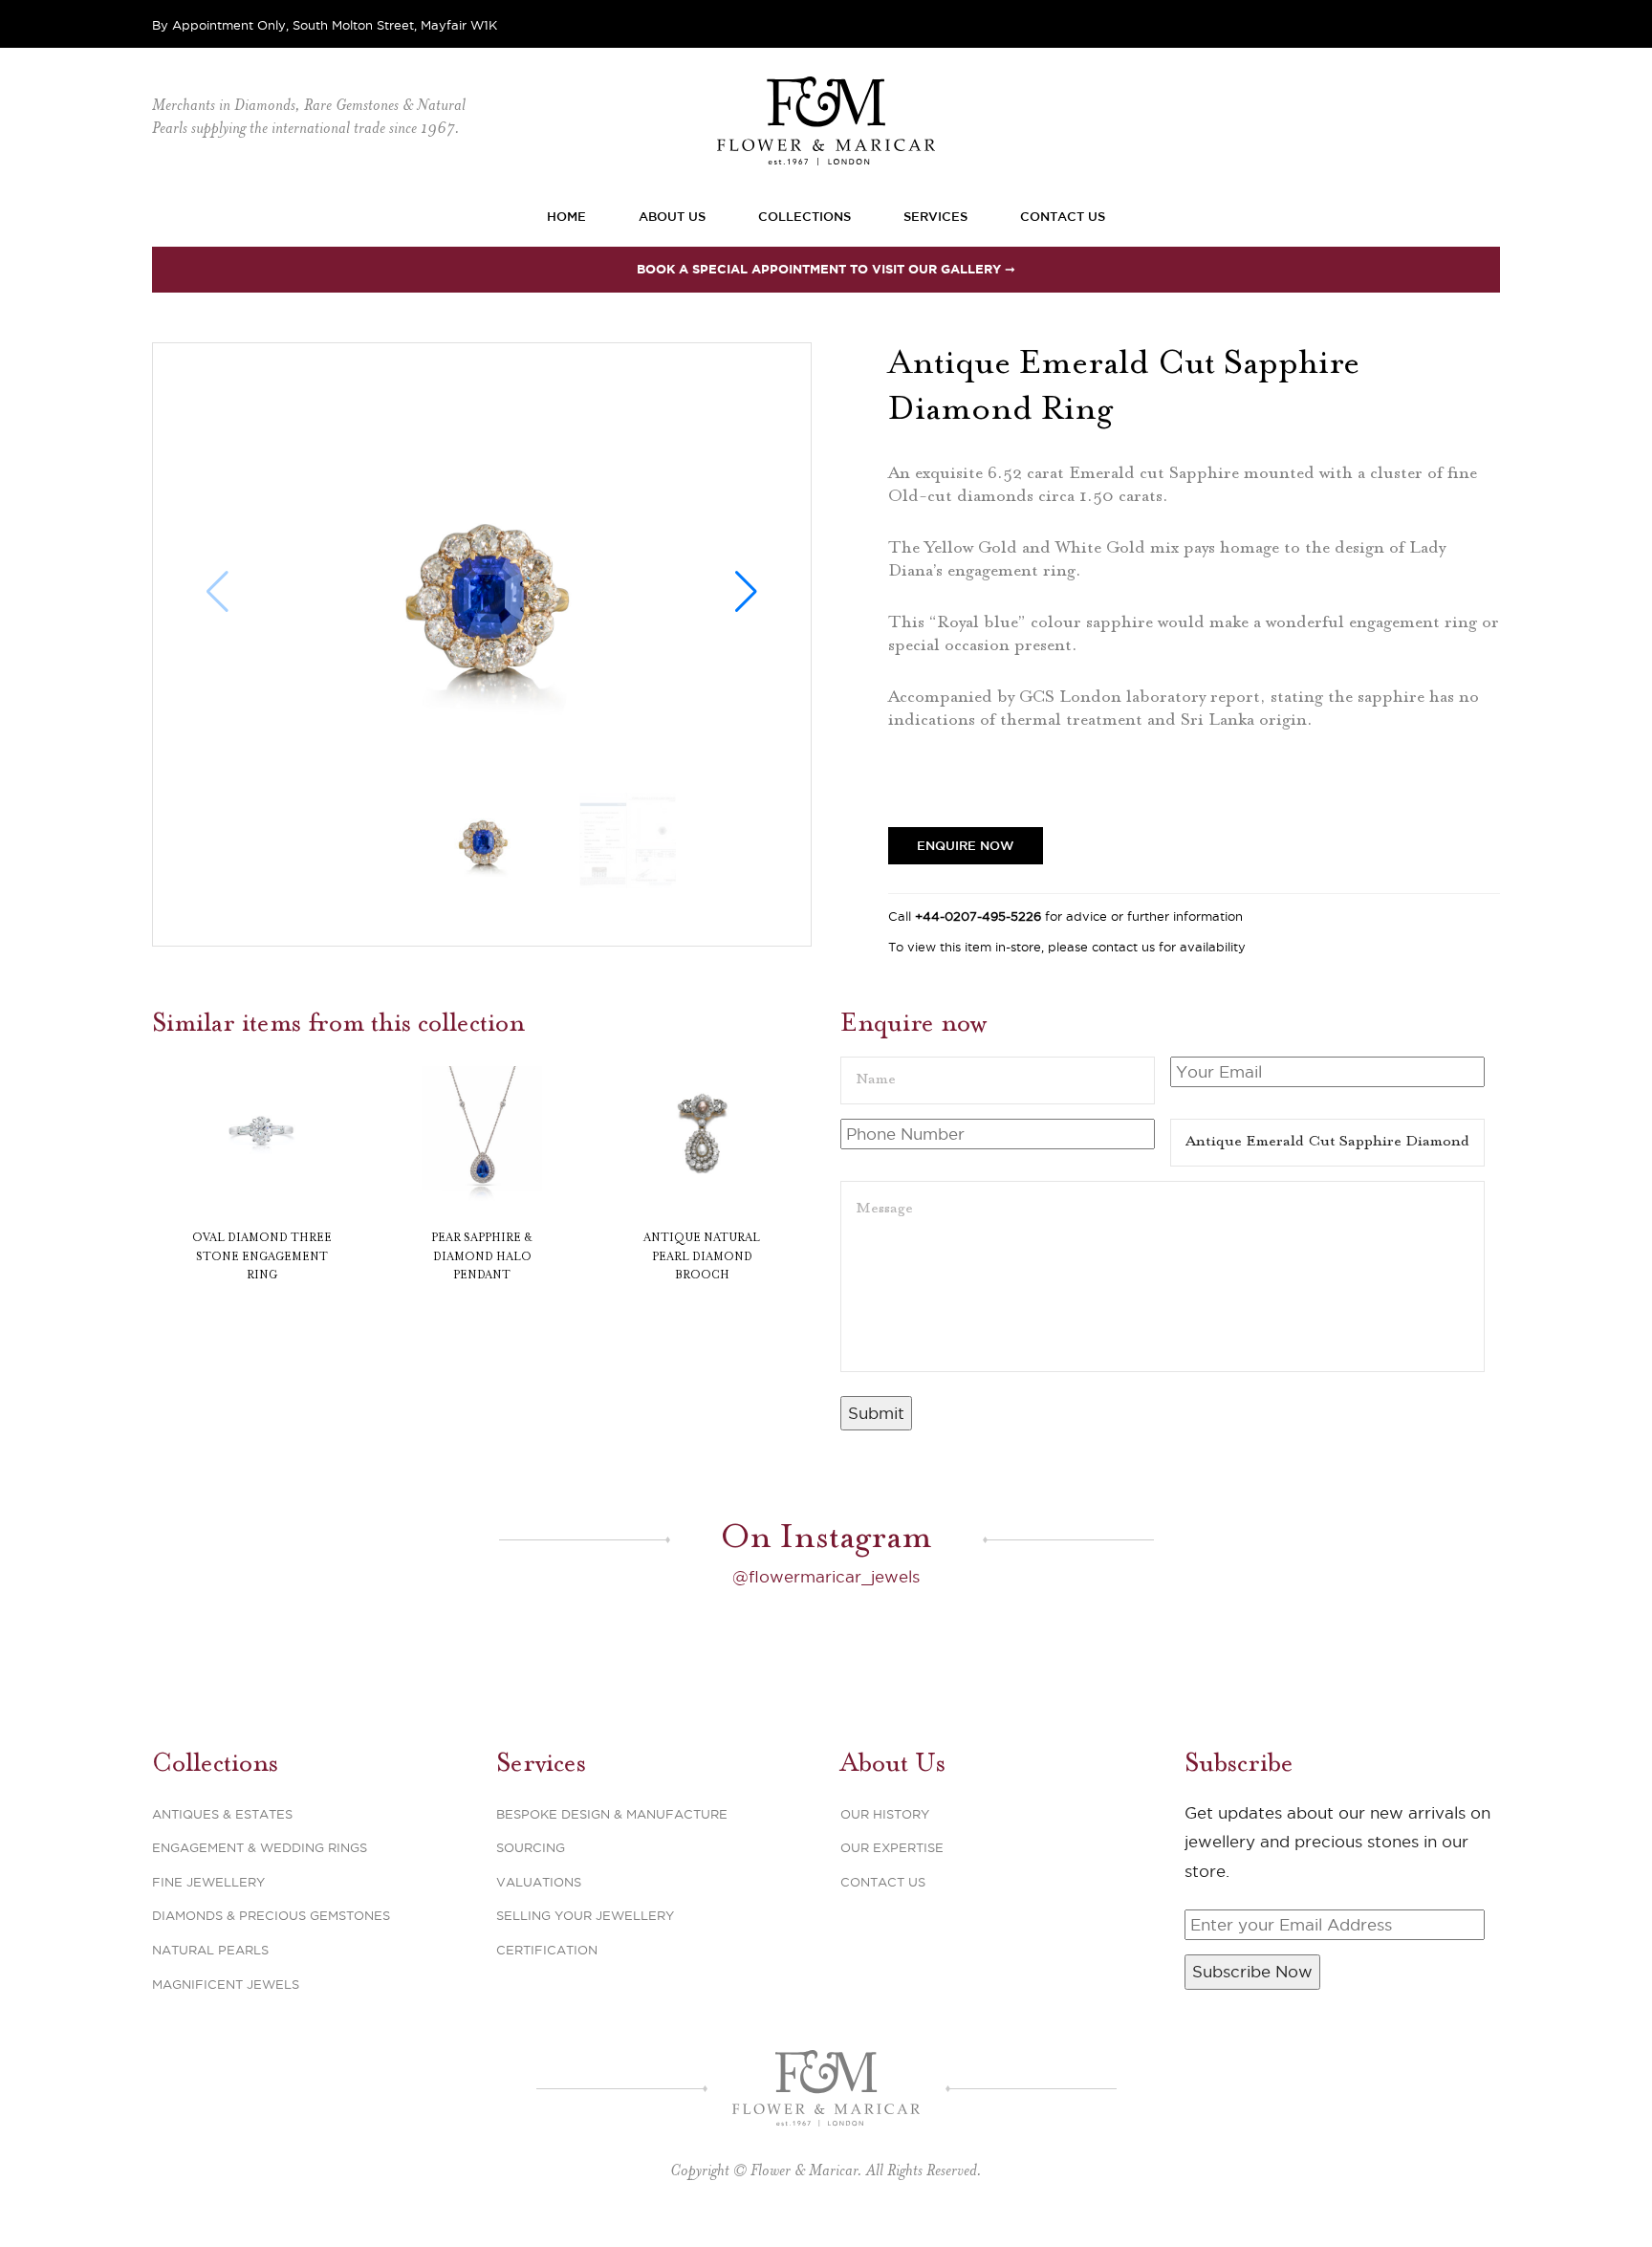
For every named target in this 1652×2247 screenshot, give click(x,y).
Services (935, 216)
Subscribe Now (1252, 1972)
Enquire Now (966, 845)
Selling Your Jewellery (585, 1915)
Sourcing (531, 1847)
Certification (547, 1950)
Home (566, 216)
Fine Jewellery (208, 1882)
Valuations (539, 1882)
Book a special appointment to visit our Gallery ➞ (826, 269)
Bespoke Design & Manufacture (612, 1814)
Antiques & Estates (222, 1814)
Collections (804, 216)
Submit (876, 1413)
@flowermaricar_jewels (826, 1577)
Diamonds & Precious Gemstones (271, 1915)
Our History (885, 1814)
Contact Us (1063, 216)
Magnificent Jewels (226, 1984)
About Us (672, 216)
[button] (746, 592)
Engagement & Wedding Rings (260, 1847)
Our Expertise (892, 1847)
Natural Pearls (210, 1950)
